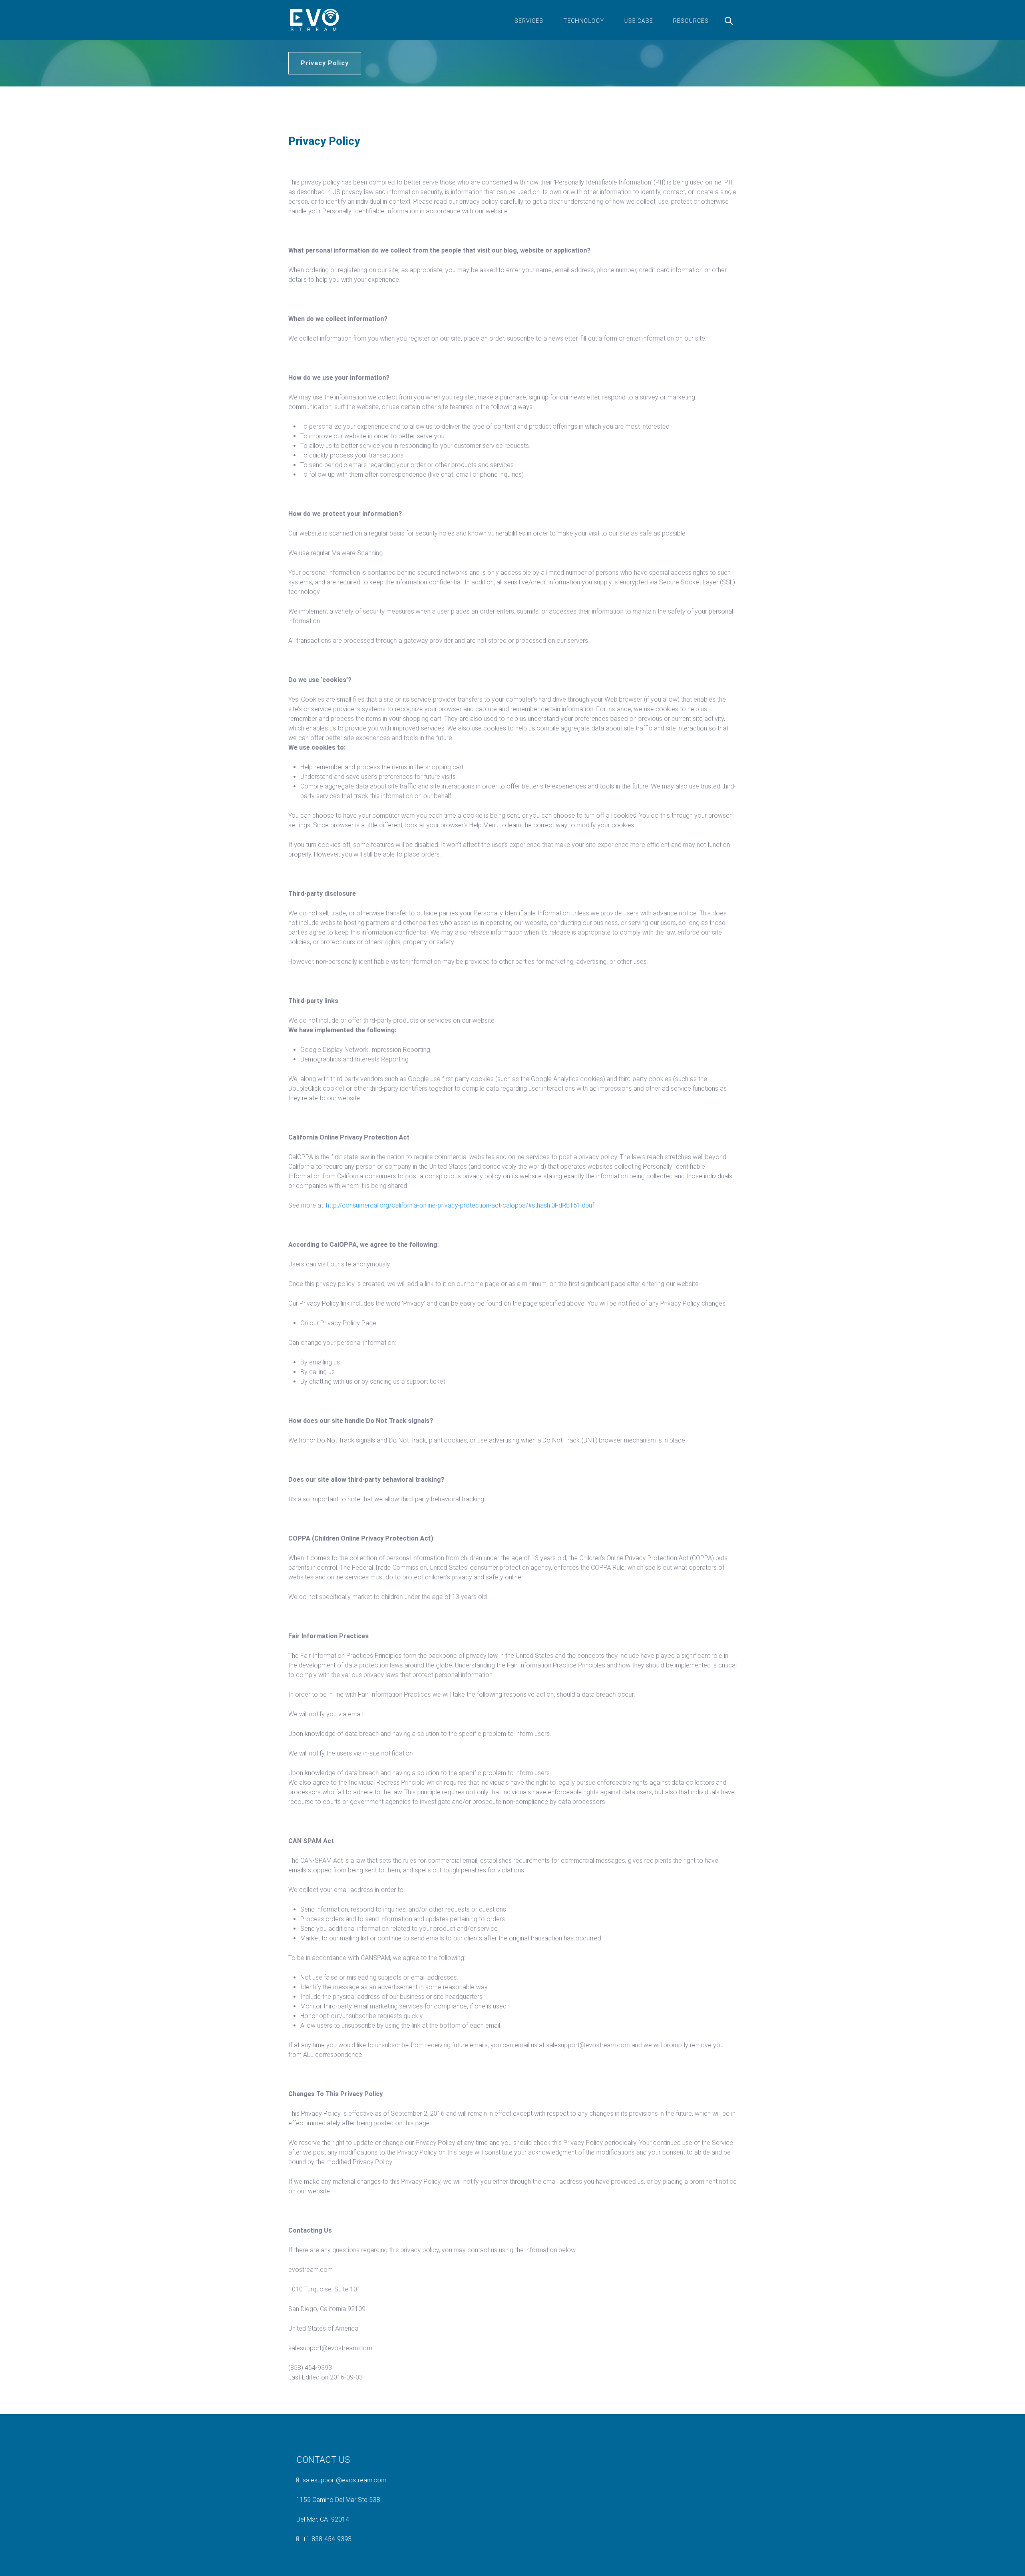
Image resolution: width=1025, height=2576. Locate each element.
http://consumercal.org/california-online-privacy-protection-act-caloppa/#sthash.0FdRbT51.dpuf (460, 1205)
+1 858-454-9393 (327, 2539)
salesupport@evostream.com (345, 2480)
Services (529, 21)
